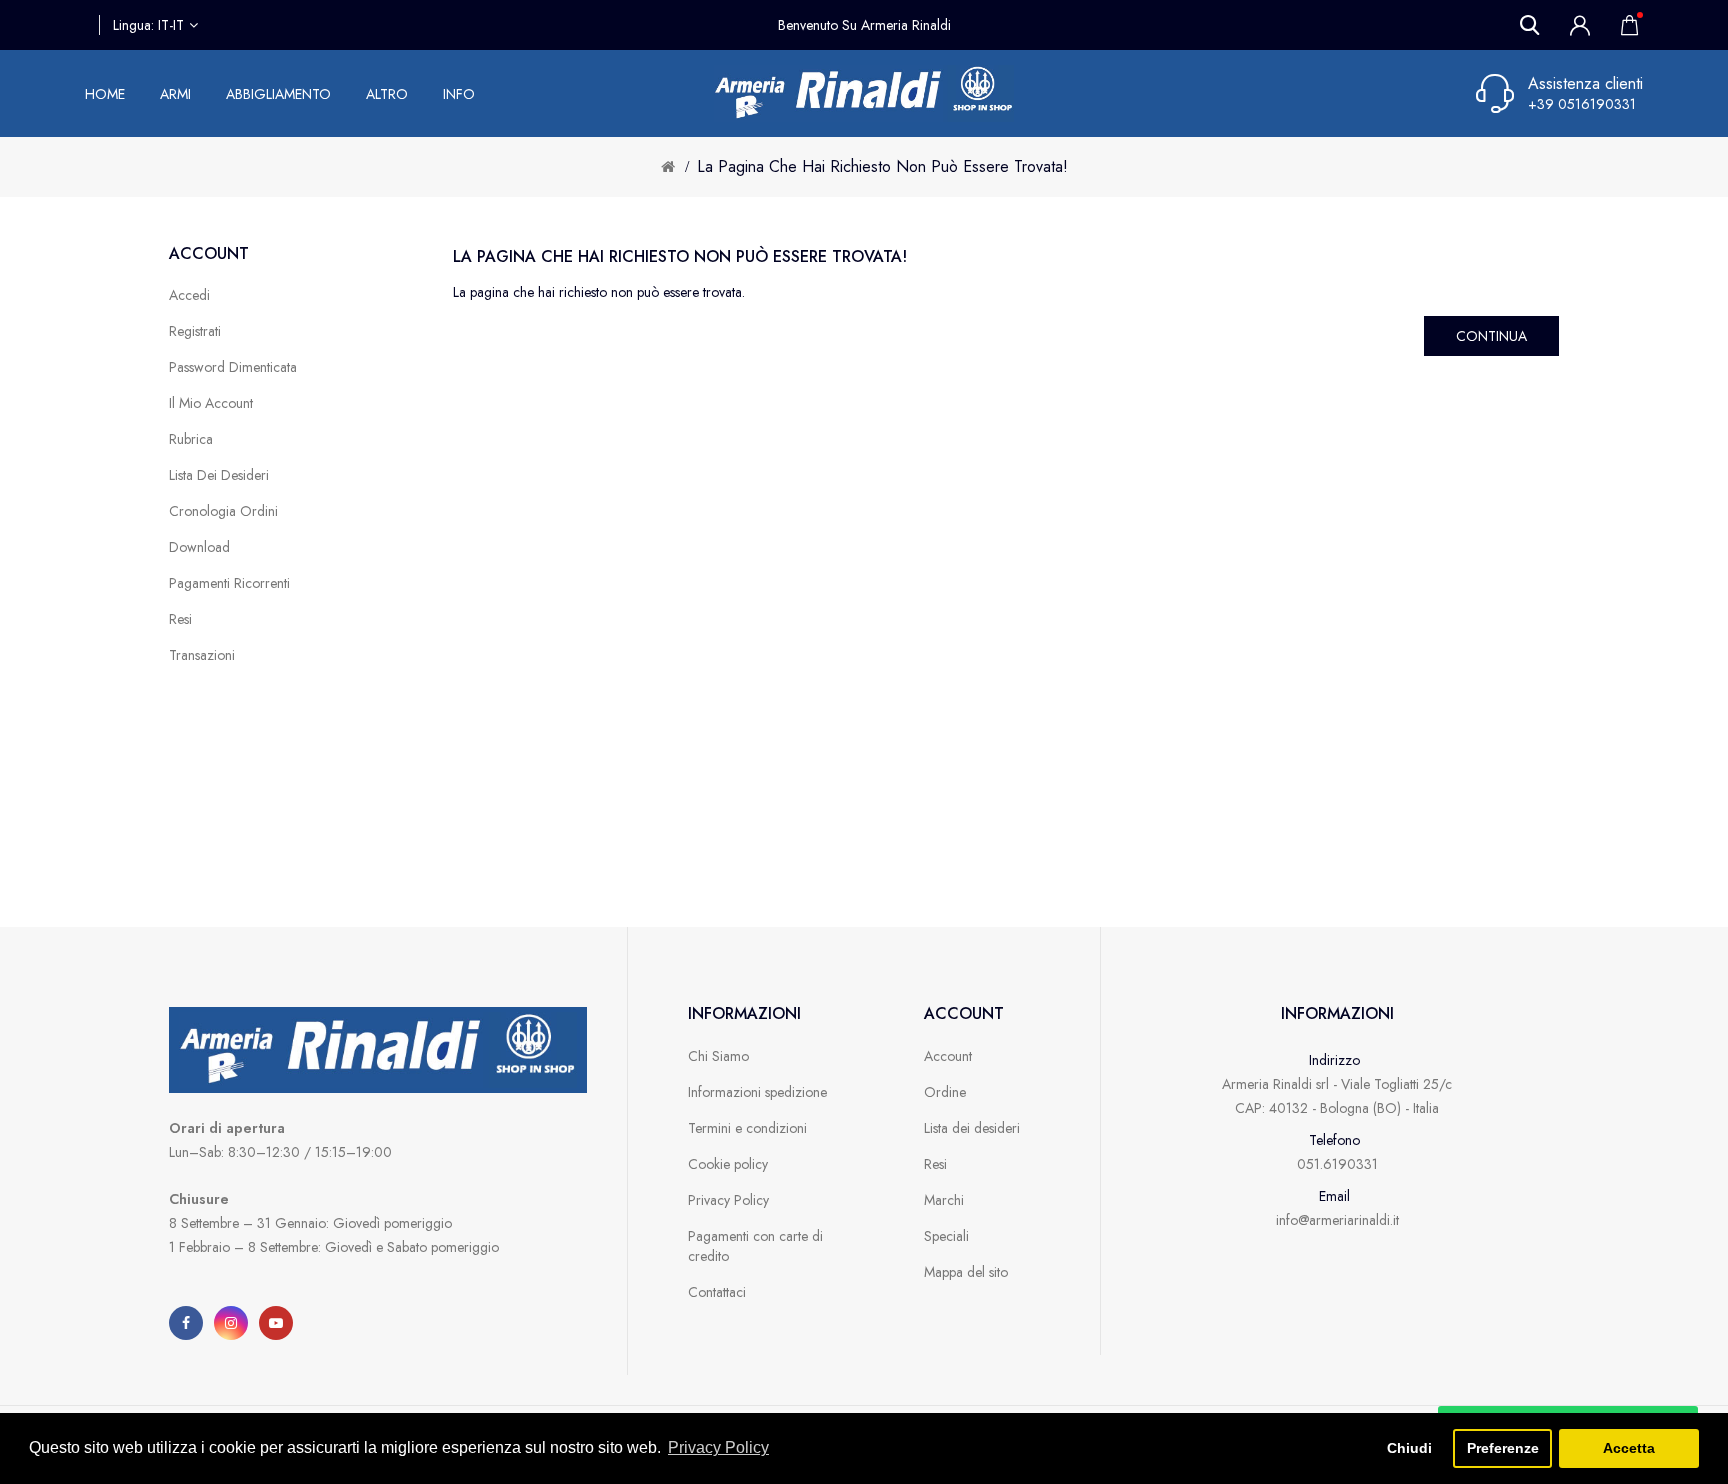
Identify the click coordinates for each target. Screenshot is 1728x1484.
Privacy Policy (728, 1200)
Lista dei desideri (219, 475)
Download (199, 547)
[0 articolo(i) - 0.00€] (1624, 25)
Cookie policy (728, 1164)
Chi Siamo (718, 1056)
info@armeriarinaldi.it (1337, 1220)
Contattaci (717, 1292)
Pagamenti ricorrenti (229, 583)
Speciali (946, 1236)
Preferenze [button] (1503, 1448)
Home (105, 94)
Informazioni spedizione (757, 1092)
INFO (459, 94)
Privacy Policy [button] (718, 1447)
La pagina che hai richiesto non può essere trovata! (882, 166)
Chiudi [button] (1409, 1448)
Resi (180, 619)
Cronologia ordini (223, 511)
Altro (387, 94)
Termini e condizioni (747, 1128)
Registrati (195, 331)
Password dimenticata (233, 367)
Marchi (944, 1200)
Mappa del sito (966, 1272)
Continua (1491, 336)
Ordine (945, 1092)
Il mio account (211, 403)
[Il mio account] (1580, 25)
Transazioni (202, 655)
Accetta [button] (1629, 1448)
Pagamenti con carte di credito (755, 1246)
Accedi (189, 295)
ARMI (175, 94)
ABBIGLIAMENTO (278, 94)
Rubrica (191, 439)
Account (948, 1056)
